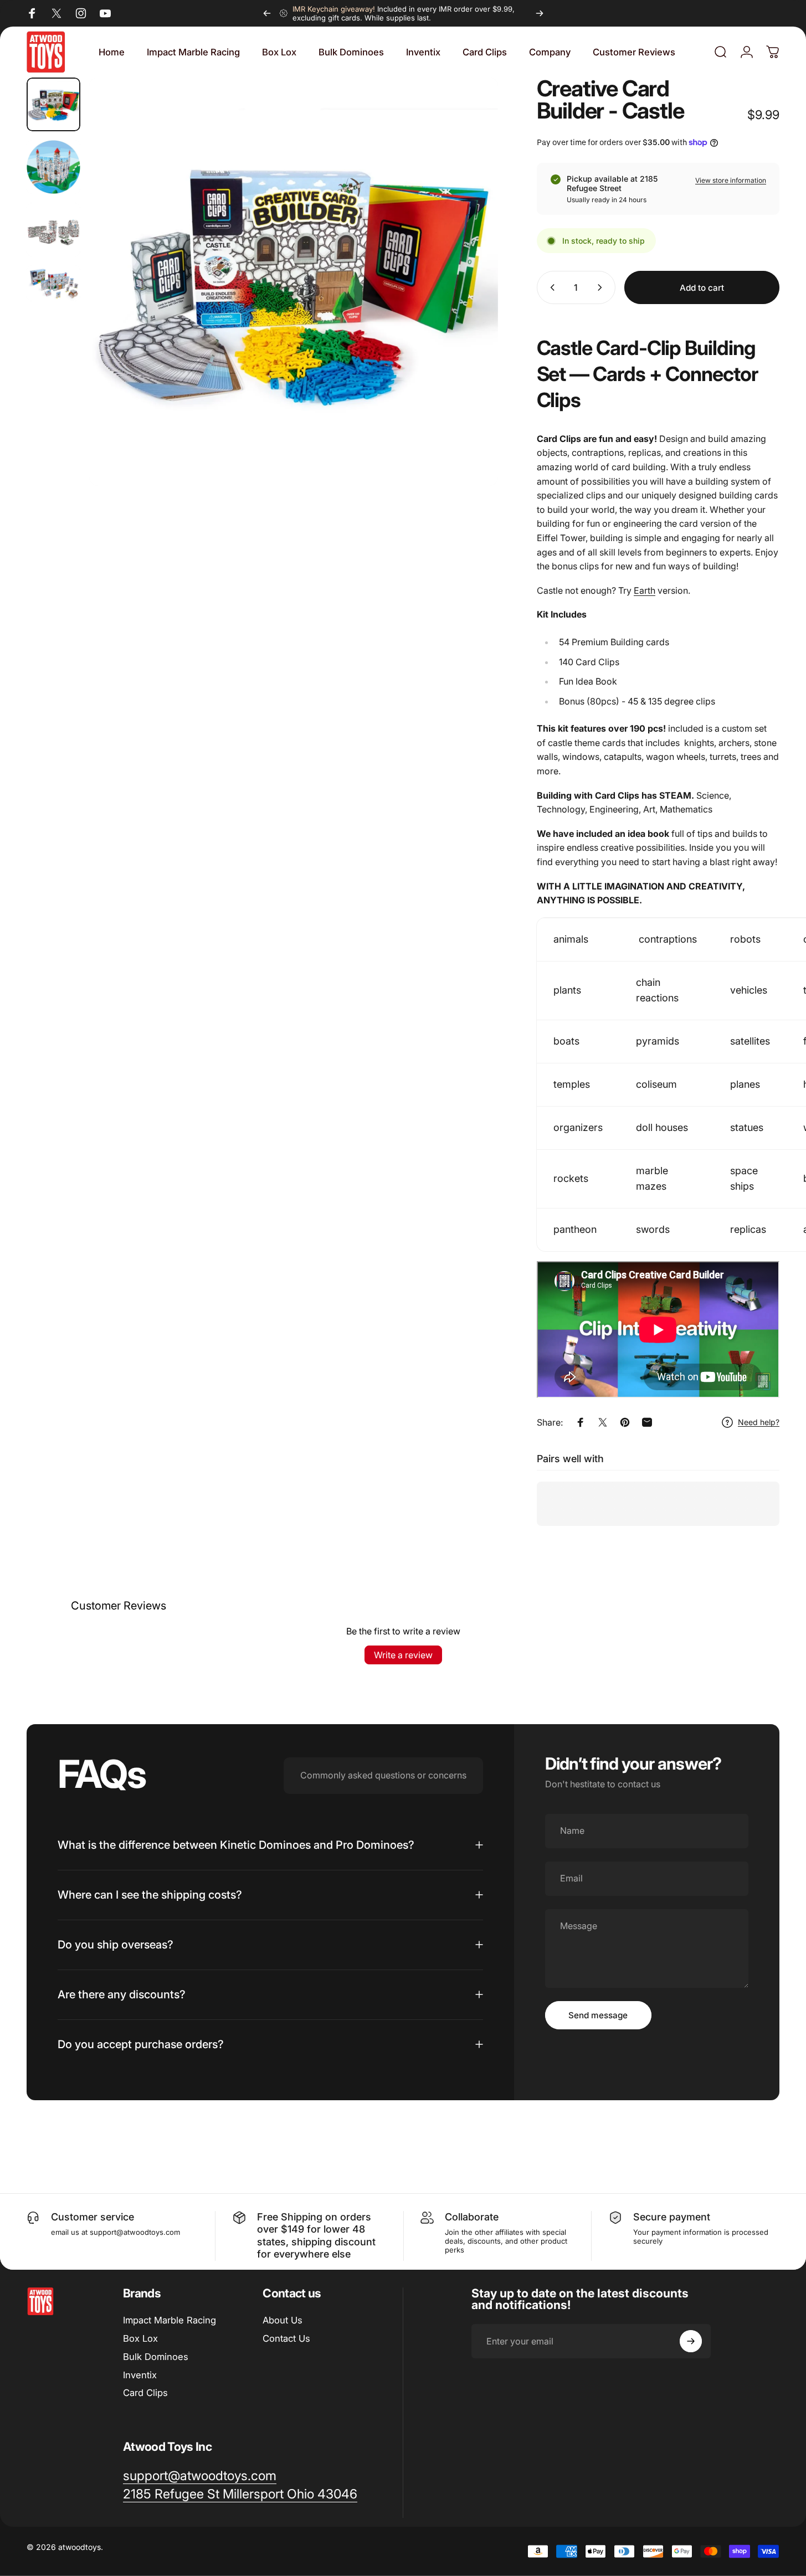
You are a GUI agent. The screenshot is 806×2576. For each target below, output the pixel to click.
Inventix (140, 2375)
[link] (240, 2494)
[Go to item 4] (53, 283)
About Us (283, 2320)
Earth (645, 590)
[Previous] (267, 13)
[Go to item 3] (53, 230)
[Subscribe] (691, 2341)
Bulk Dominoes (156, 2357)
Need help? (759, 1422)
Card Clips (145, 2393)
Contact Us (286, 2338)
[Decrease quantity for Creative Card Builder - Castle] (550, 287)
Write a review (403, 1655)
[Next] (540, 13)
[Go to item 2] (53, 167)
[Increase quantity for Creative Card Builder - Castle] (602, 287)
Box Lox (140, 2338)
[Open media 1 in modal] (294, 282)
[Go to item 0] (53, 104)
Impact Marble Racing (170, 2320)
